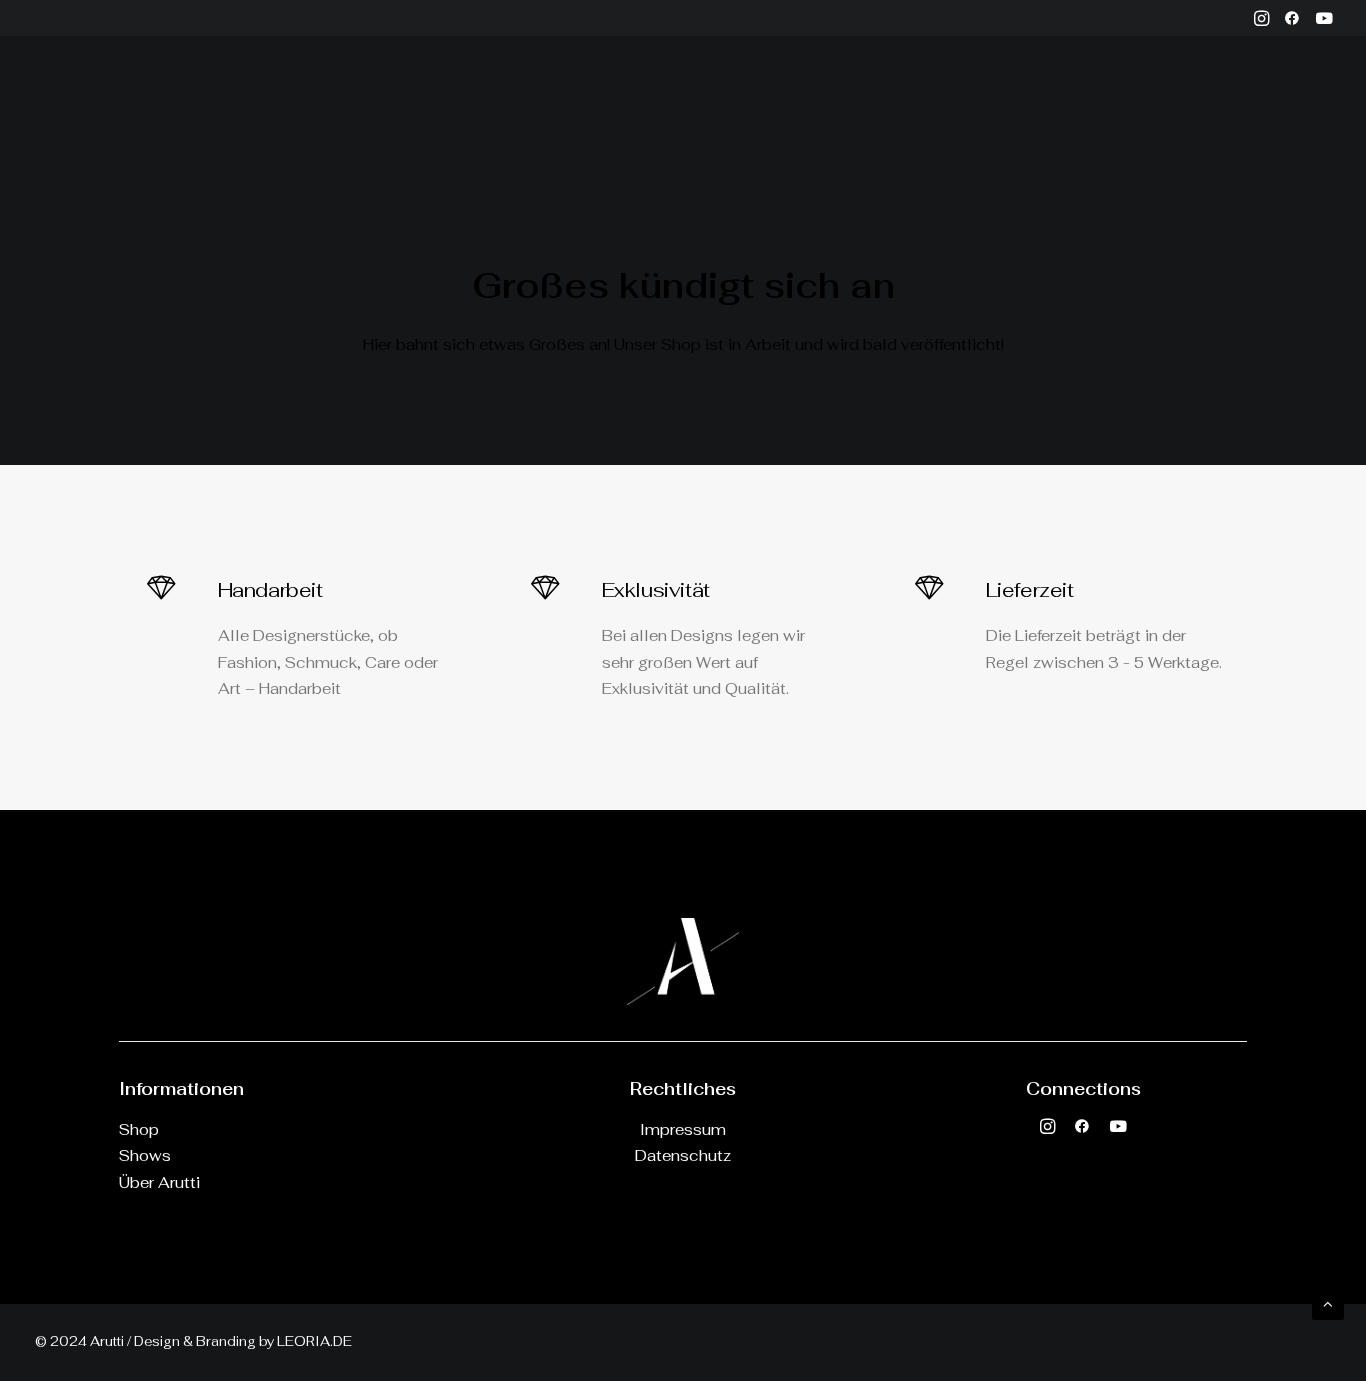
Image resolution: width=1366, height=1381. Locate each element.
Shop (139, 1129)
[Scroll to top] (1328, 1302)
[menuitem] (1261, 18)
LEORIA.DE (314, 1341)
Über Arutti (677, 96)
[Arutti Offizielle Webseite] (96, 97)
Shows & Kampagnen (536, 96)
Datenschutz (683, 1155)
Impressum (683, 1129)
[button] (1261, 18)
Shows (145, 1155)
